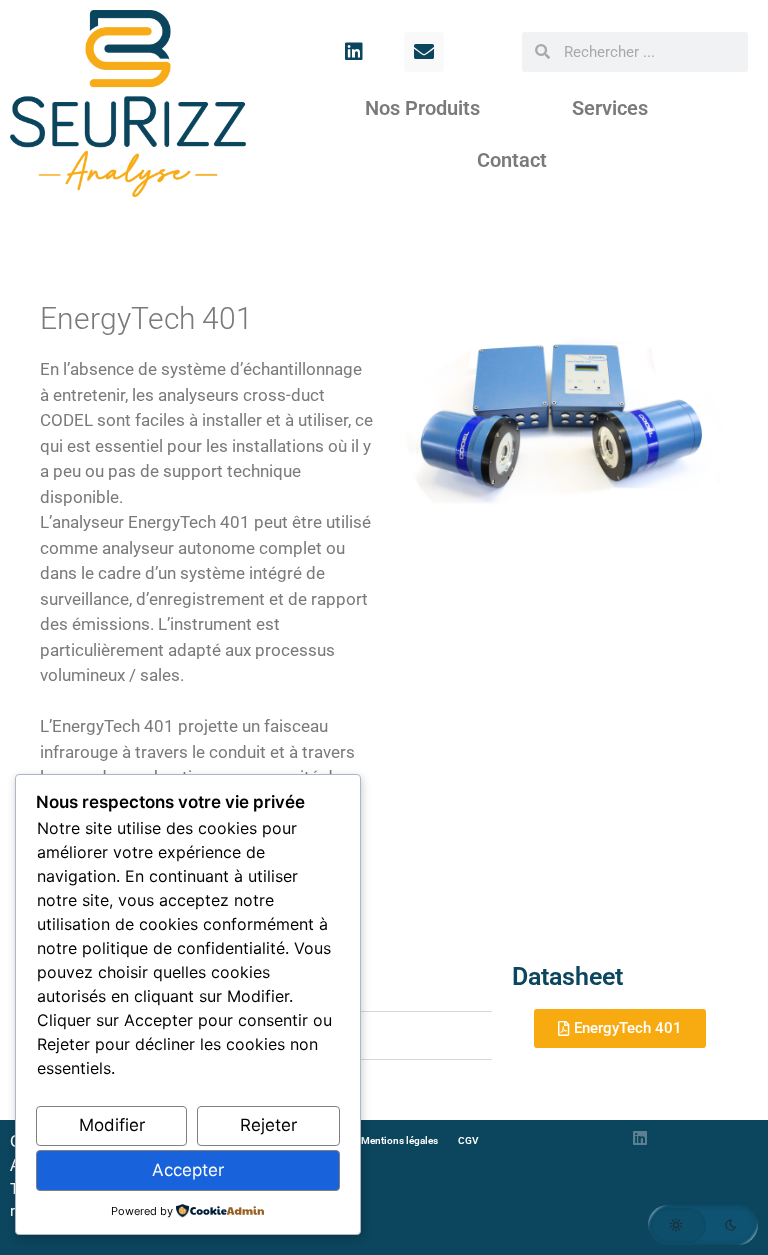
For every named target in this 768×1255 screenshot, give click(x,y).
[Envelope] (424, 52)
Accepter (188, 1170)
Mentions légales (399, 1140)
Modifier (112, 1125)
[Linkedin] (354, 52)
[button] (703, 1225)
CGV (468, 1140)
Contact (512, 160)
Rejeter (268, 1125)
